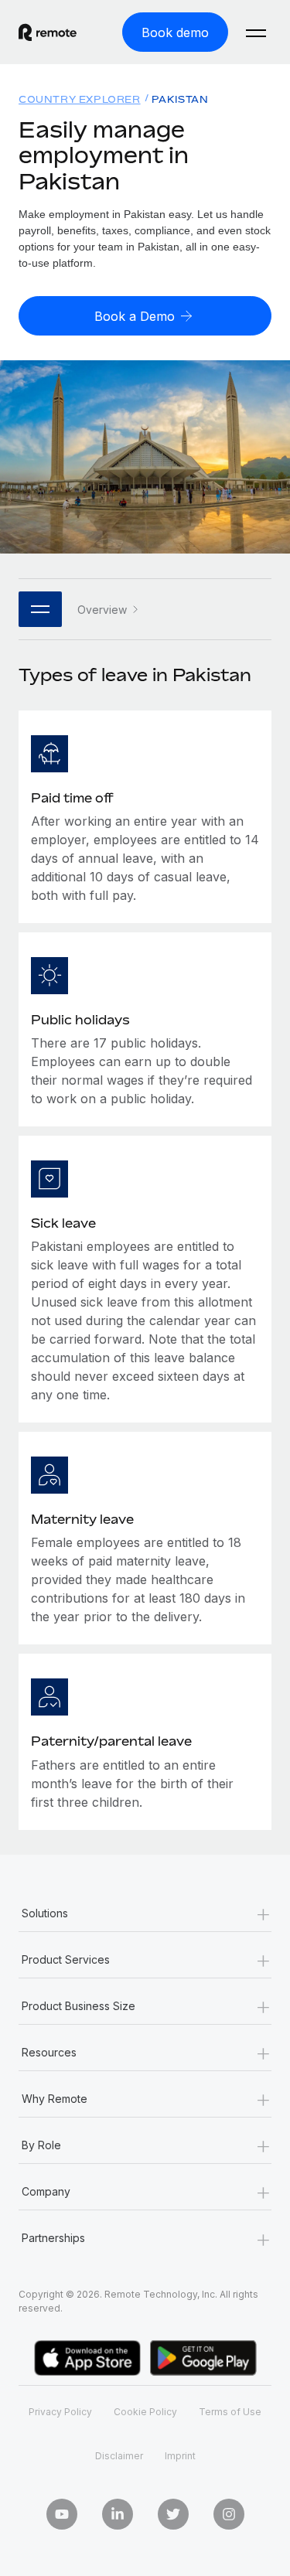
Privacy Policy (60, 2412)
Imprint (180, 2456)
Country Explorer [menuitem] (80, 99)
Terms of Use (230, 2412)
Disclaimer (119, 2456)
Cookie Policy (145, 2412)
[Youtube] (62, 2514)
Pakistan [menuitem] (180, 99)
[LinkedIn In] (118, 2514)
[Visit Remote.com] (48, 32)
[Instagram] (229, 2514)
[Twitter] (173, 2514)
